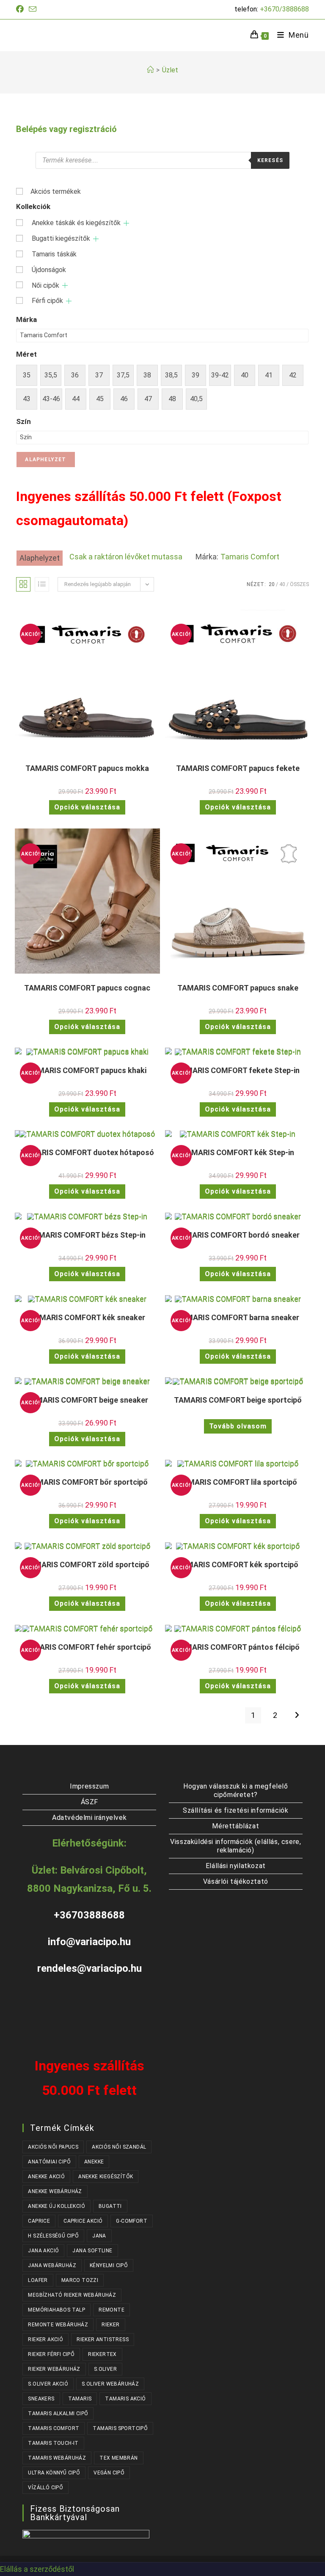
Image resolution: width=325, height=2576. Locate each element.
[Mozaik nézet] (23, 584)
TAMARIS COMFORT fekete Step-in (238, 1070)
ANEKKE (94, 2162)
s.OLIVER (105, 2369)
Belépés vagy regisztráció (66, 129)
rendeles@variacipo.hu (90, 1968)
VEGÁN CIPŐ (109, 2473)
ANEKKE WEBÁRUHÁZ (55, 2191)
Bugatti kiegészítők (61, 238)
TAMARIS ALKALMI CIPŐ (58, 2414)
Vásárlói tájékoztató (236, 1881)
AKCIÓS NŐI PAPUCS (53, 2147)
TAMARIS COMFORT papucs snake (238, 988)
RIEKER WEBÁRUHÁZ (54, 2369)
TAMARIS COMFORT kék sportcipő (238, 1565)
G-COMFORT (132, 2221)
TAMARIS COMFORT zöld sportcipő (87, 1565)
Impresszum (89, 1786)
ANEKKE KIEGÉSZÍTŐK (106, 2177)
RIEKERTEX (102, 2354)
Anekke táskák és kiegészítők (76, 223)
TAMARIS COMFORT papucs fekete (238, 768)
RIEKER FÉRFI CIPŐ (51, 2354)
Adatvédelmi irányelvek (89, 1818)
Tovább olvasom (238, 1426)
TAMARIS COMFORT (54, 2428)
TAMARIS (80, 2399)
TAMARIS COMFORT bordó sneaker (238, 1235)
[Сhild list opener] (126, 223)
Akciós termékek (56, 191)
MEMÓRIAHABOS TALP (56, 2310)
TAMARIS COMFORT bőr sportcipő (87, 1482)
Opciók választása (87, 807)
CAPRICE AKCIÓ (83, 2221)
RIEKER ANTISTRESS (103, 2339)
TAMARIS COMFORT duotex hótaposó (87, 1152)
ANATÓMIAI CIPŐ (49, 2162)
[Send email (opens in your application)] (33, 10)
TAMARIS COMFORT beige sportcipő (238, 1400)
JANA (99, 2236)
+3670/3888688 (284, 9)
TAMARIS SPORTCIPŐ (120, 2428)
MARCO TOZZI (80, 2280)
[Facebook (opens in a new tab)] (21, 9)
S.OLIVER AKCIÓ (48, 2384)
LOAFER (38, 2280)
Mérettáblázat (235, 1826)
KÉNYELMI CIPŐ (109, 2265)
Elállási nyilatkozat (236, 1866)
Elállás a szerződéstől (37, 2569)
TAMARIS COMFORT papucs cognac (87, 988)
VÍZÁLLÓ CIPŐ (45, 2488)
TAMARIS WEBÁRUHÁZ (57, 2458)
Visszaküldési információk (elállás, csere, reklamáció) (235, 1846)
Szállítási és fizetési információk (235, 1810)
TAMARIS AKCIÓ (125, 2399)
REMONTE (112, 2310)
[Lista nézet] (42, 584)
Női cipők (45, 285)
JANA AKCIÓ (43, 2251)
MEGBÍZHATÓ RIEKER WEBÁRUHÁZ (72, 2295)
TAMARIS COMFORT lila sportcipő (238, 1482)
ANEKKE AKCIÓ (46, 2177)
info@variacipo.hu (89, 1942)
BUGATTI (110, 2206)
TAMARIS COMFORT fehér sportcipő (87, 1647)
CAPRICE (39, 2221)
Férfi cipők (47, 301)
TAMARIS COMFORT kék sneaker (87, 1317)
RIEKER (110, 2325)
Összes (299, 584)
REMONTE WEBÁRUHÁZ (58, 2325)
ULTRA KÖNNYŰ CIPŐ (54, 2473)
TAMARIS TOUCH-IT (53, 2443)
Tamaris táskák (54, 254)
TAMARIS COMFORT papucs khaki (87, 1070)
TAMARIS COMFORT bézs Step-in (87, 1235)
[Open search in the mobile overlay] (162, 160)
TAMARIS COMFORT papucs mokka (87, 768)
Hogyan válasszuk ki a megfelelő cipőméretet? (236, 1790)
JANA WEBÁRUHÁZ (52, 2265)
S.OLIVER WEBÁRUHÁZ (110, 2384)
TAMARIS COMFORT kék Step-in (238, 1152)
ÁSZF (90, 1802)
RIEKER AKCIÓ (45, 2339)
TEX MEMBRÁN (118, 2458)
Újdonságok (49, 270)
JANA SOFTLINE (92, 2251)
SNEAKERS (41, 2399)
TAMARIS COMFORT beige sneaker (87, 1400)
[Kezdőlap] (150, 70)
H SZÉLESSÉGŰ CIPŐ (53, 2236)
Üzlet (170, 70)
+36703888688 (89, 1915)
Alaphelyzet (45, 460)
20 (272, 584)
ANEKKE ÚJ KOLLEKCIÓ (56, 2206)
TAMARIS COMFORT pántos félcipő (238, 1647)
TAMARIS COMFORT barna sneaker (238, 1317)
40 (282, 584)
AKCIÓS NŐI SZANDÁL (119, 2147)
